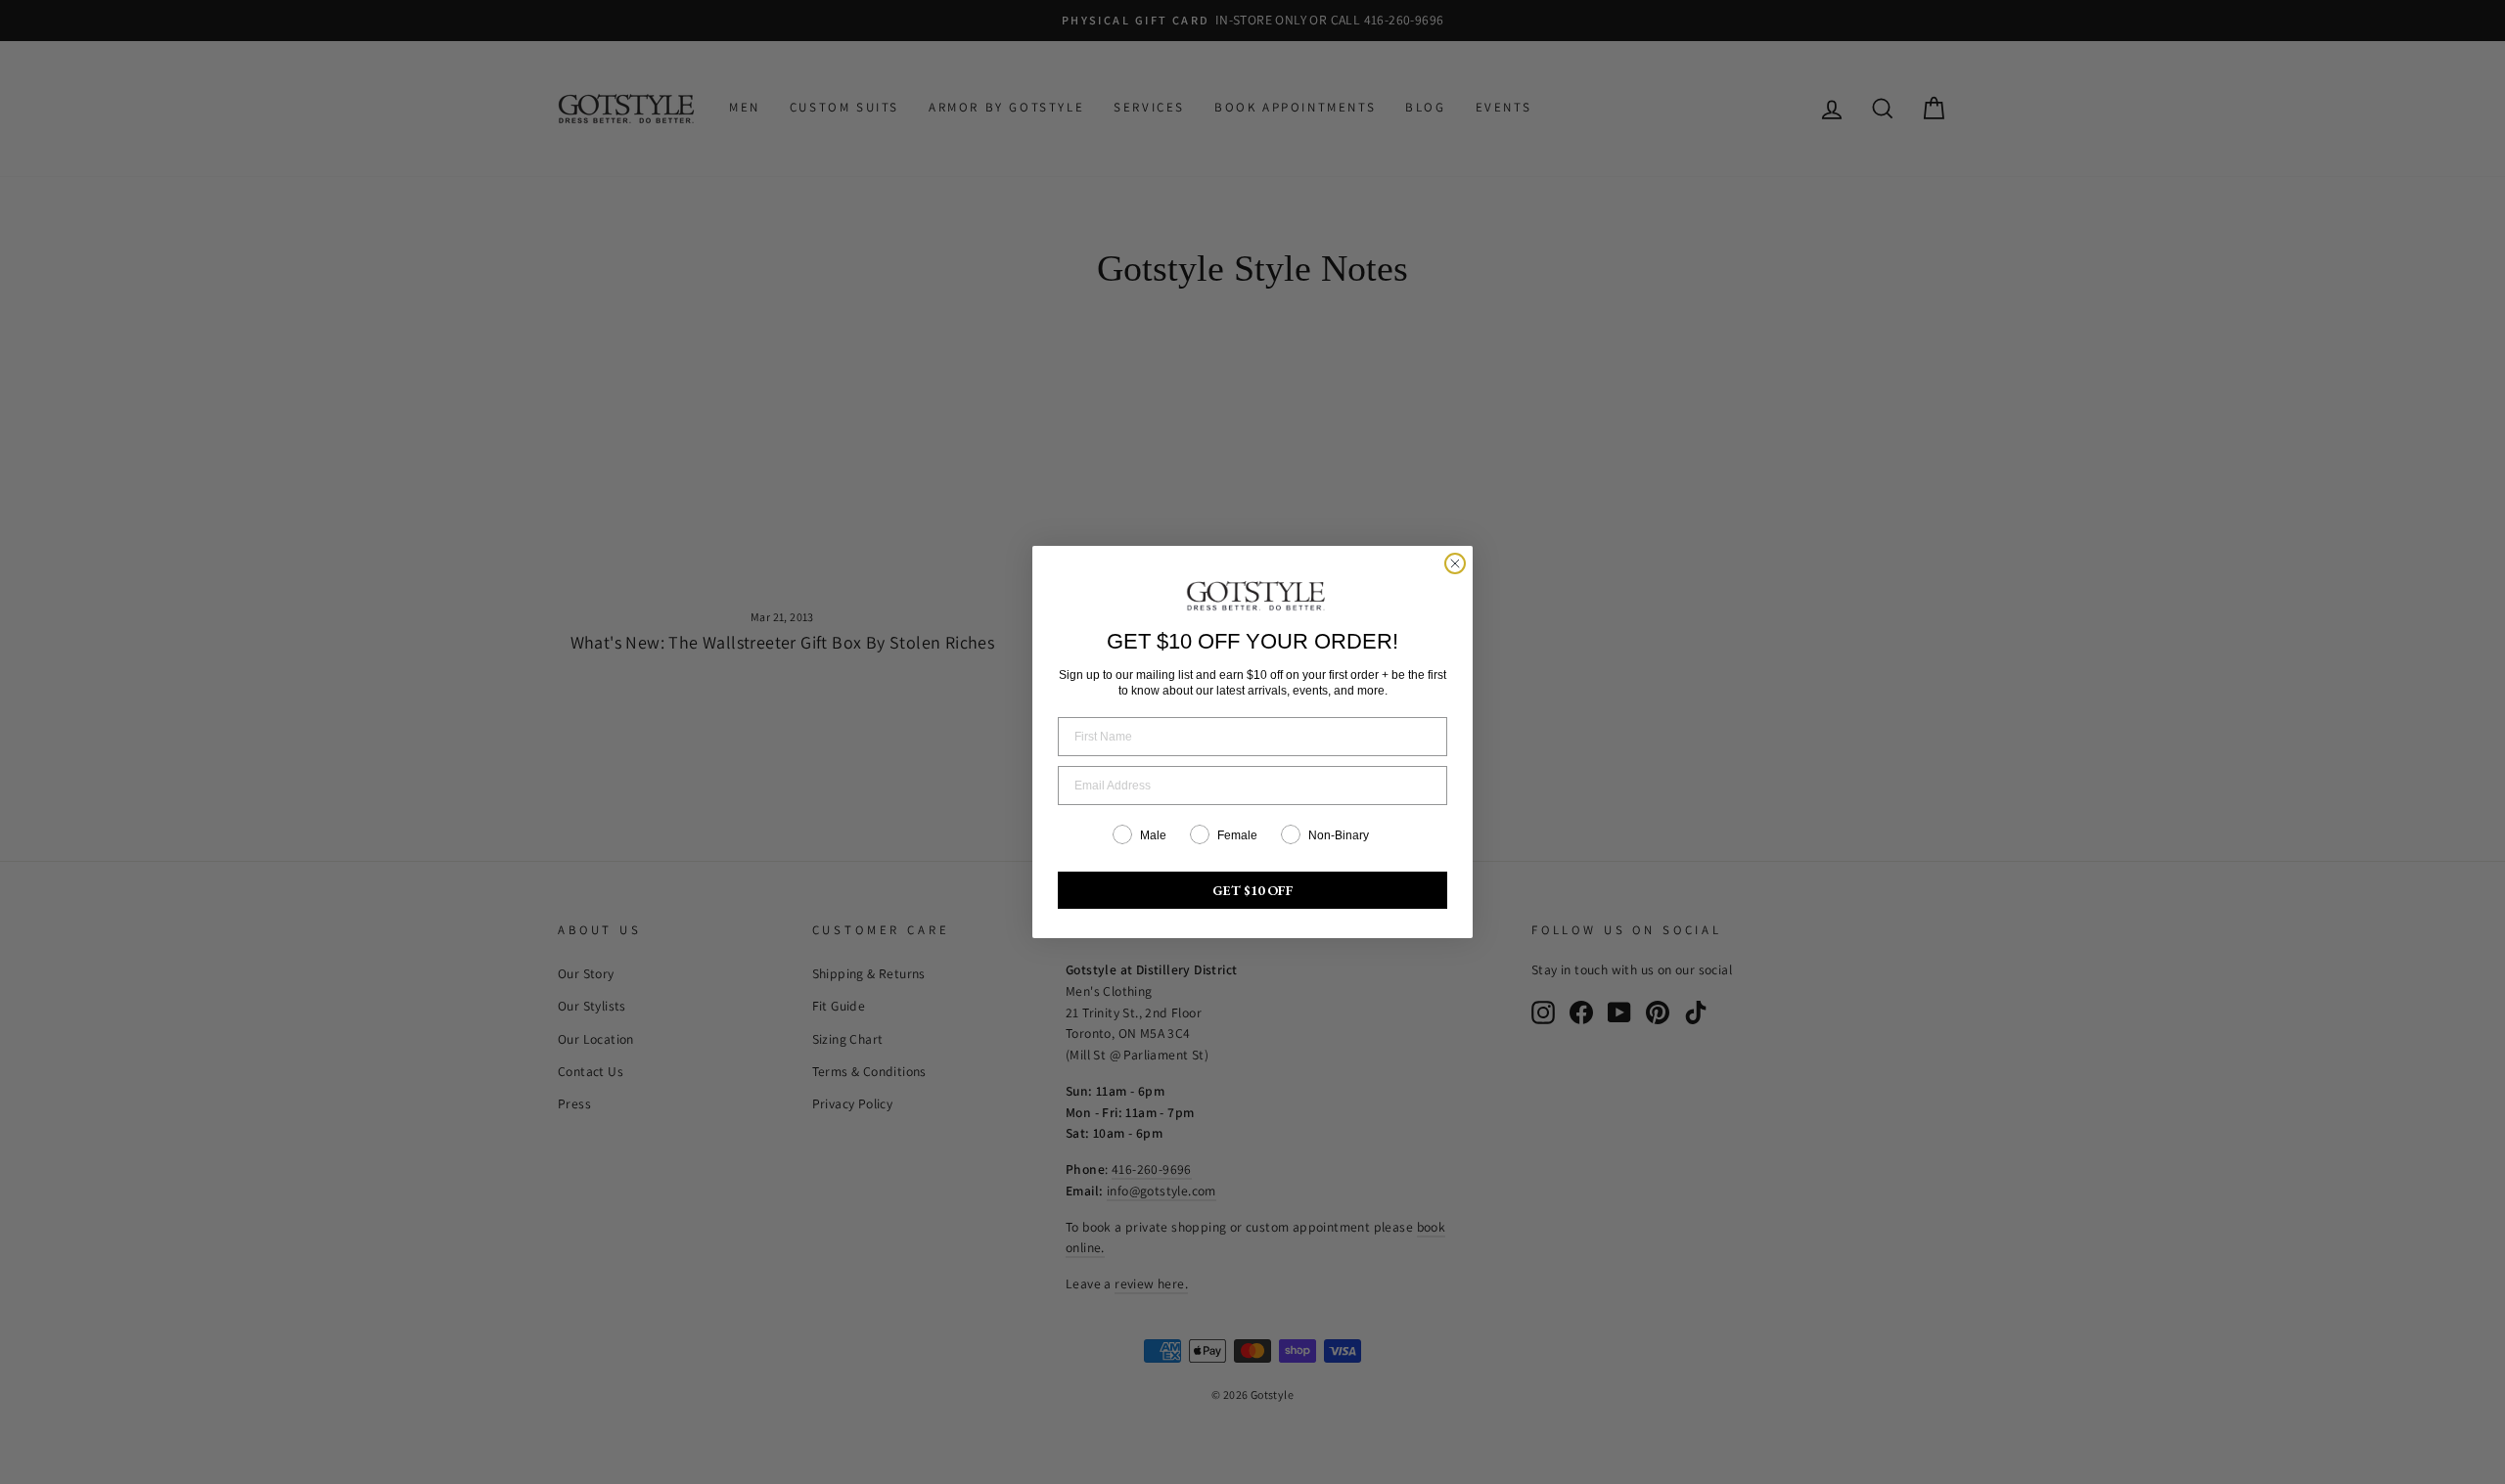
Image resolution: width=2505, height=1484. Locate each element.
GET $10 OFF (1253, 890)
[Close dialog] (1455, 563)
